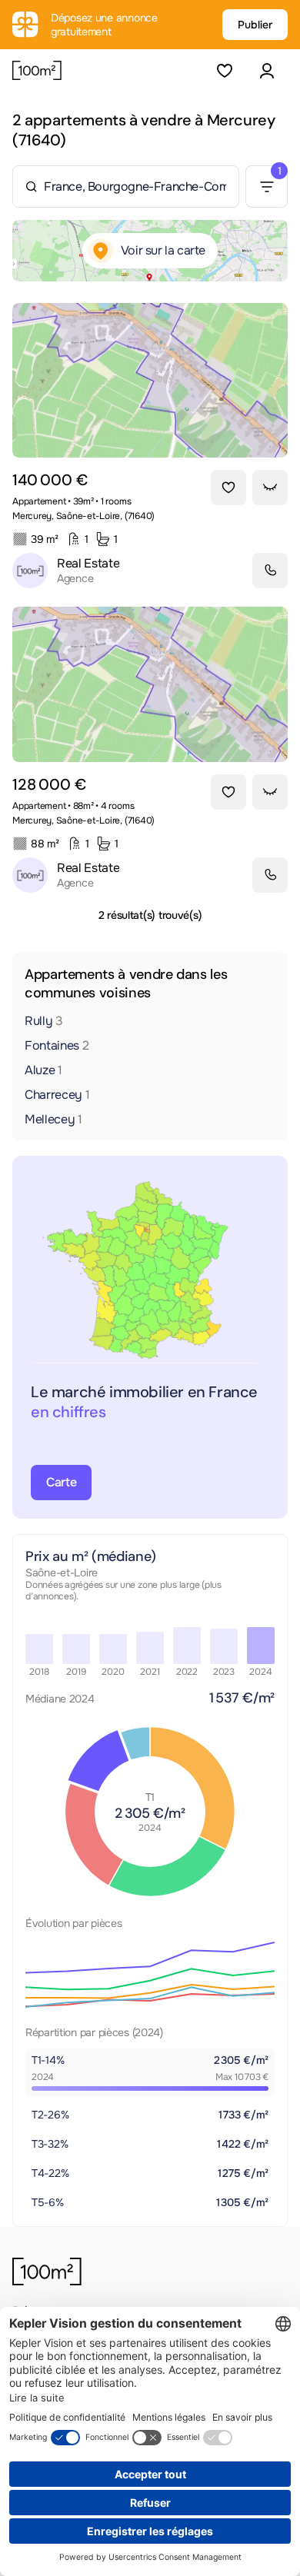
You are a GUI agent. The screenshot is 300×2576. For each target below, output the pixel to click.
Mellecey (53, 1119)
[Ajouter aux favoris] (228, 488)
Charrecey (57, 1095)
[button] (267, 70)
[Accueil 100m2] (47, 2271)
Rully (44, 1021)
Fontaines (57, 1045)
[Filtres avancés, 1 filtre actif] (267, 186)
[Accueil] (37, 71)
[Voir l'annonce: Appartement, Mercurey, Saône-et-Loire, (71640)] (150, 380)
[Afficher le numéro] (270, 571)
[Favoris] (224, 70)
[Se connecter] (267, 70)
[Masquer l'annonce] (270, 488)
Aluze (43, 1070)
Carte (61, 1482)
